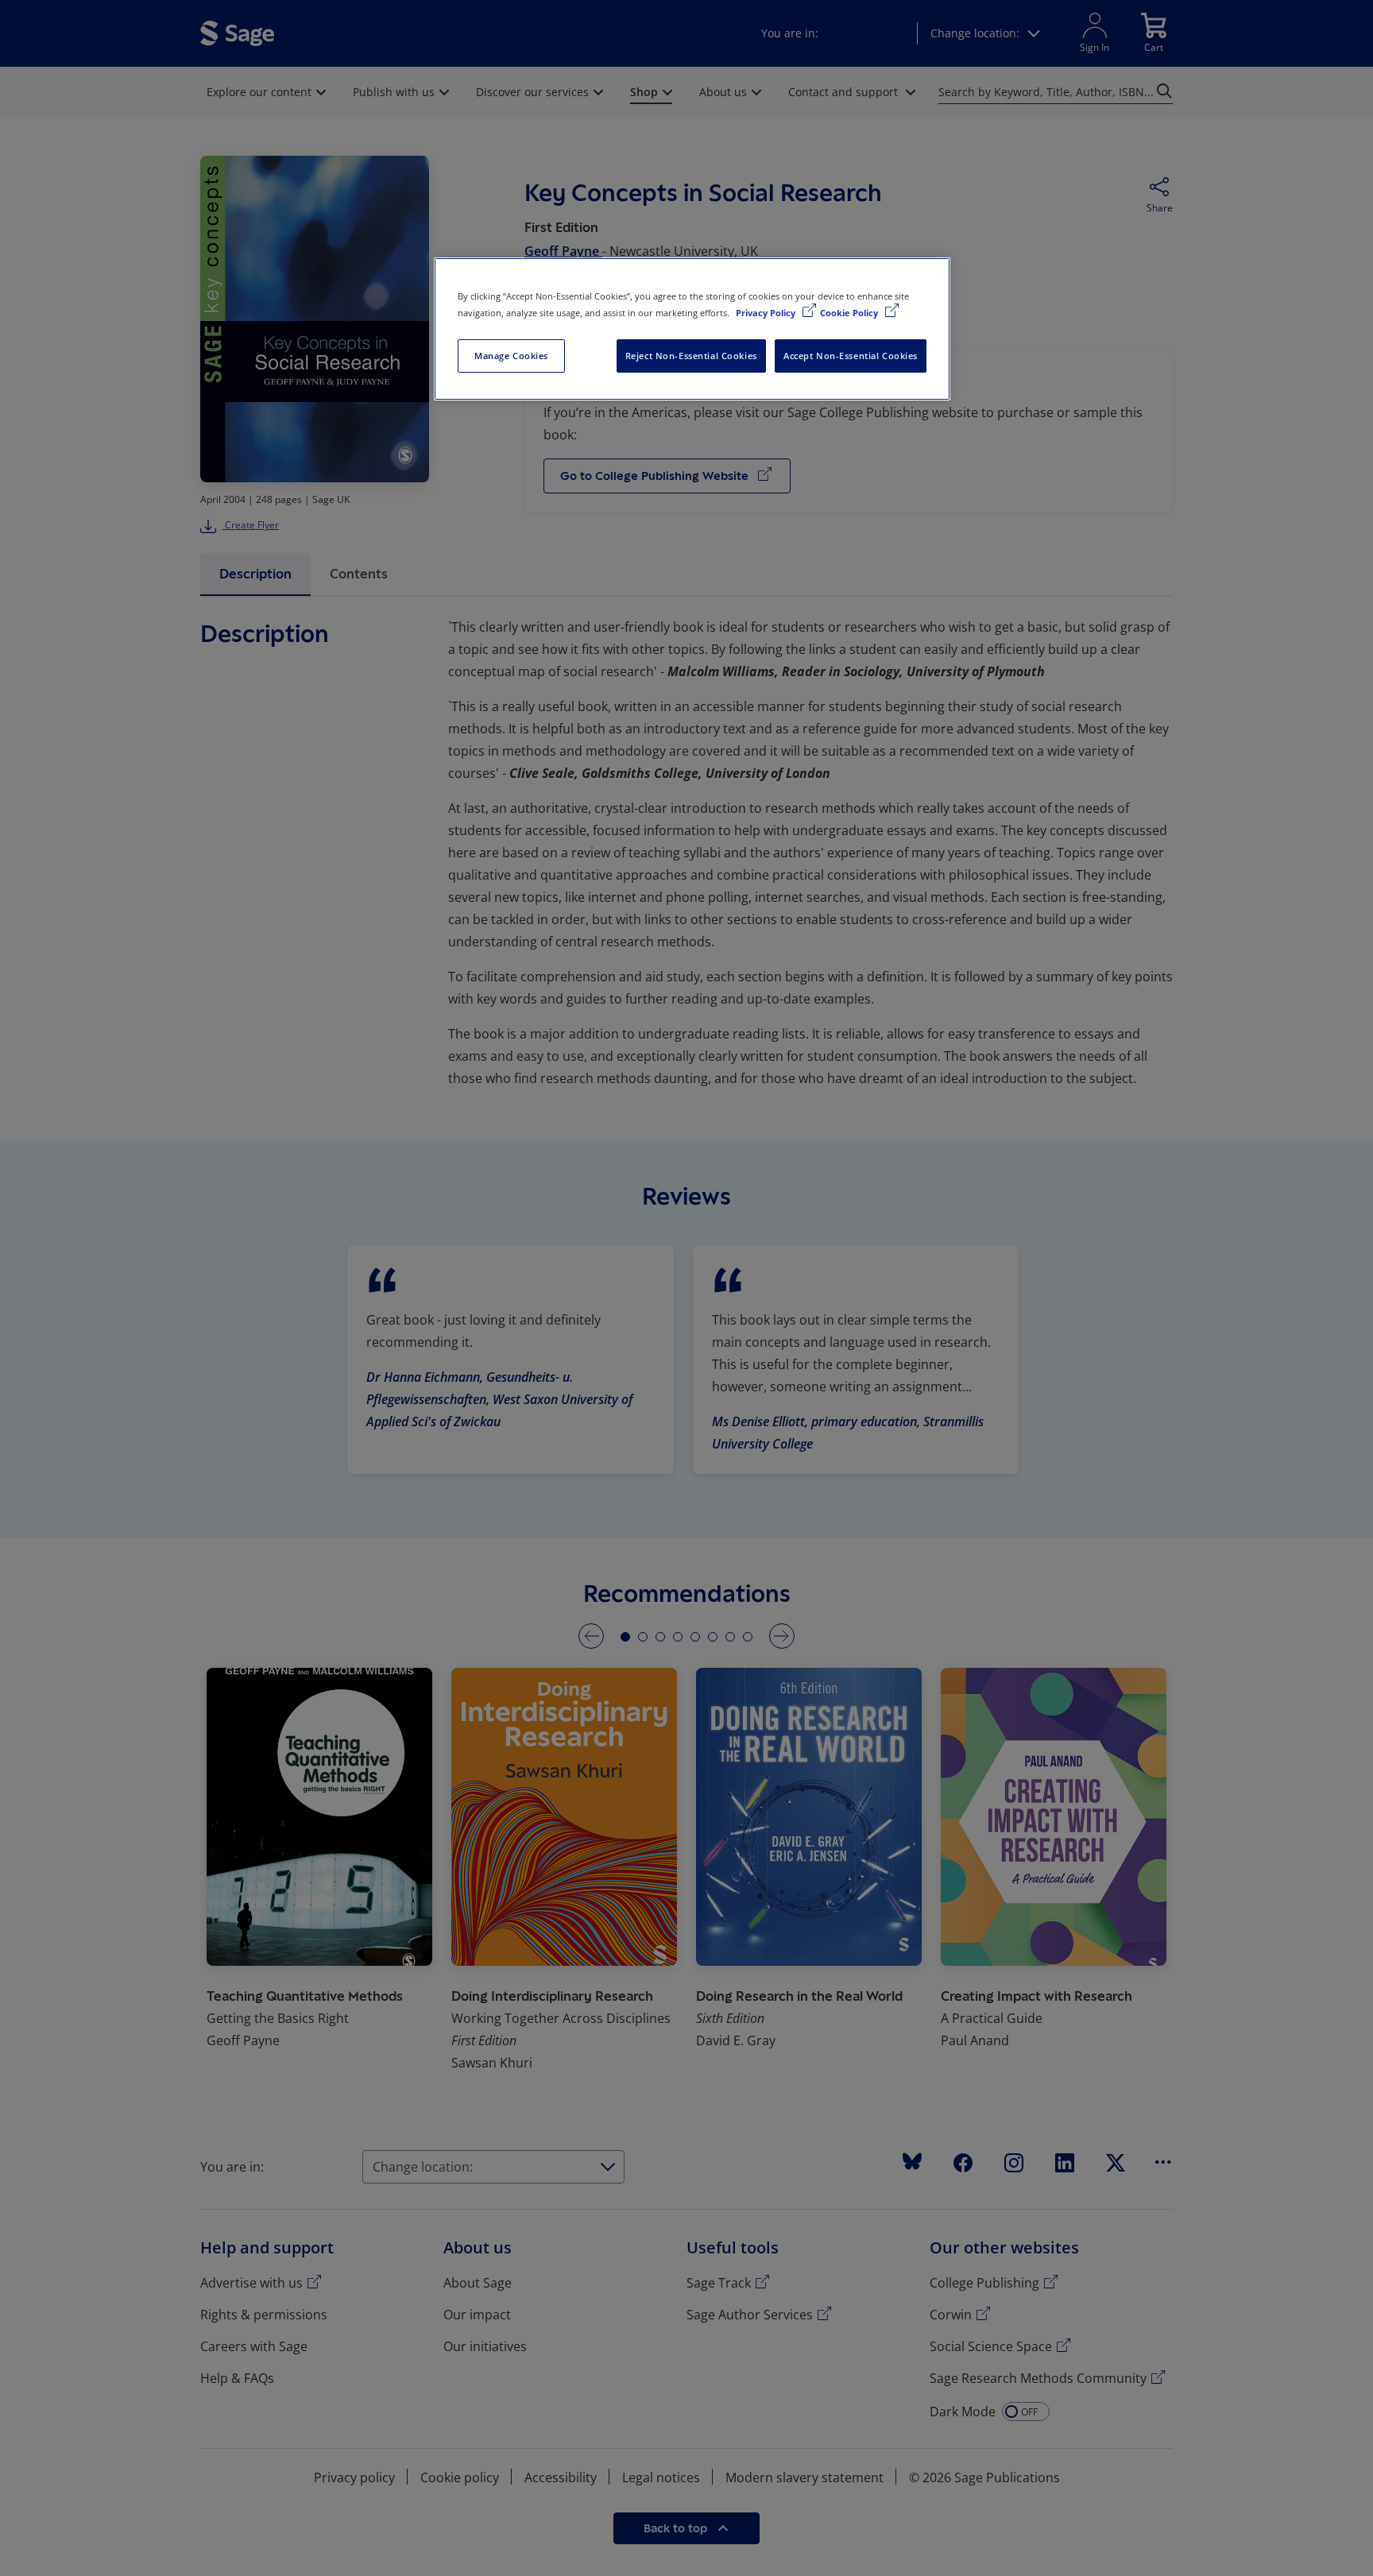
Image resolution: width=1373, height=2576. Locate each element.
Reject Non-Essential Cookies (691, 356)
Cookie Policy (850, 313)
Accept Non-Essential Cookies (851, 356)
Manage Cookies (511, 356)
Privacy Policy (767, 313)
